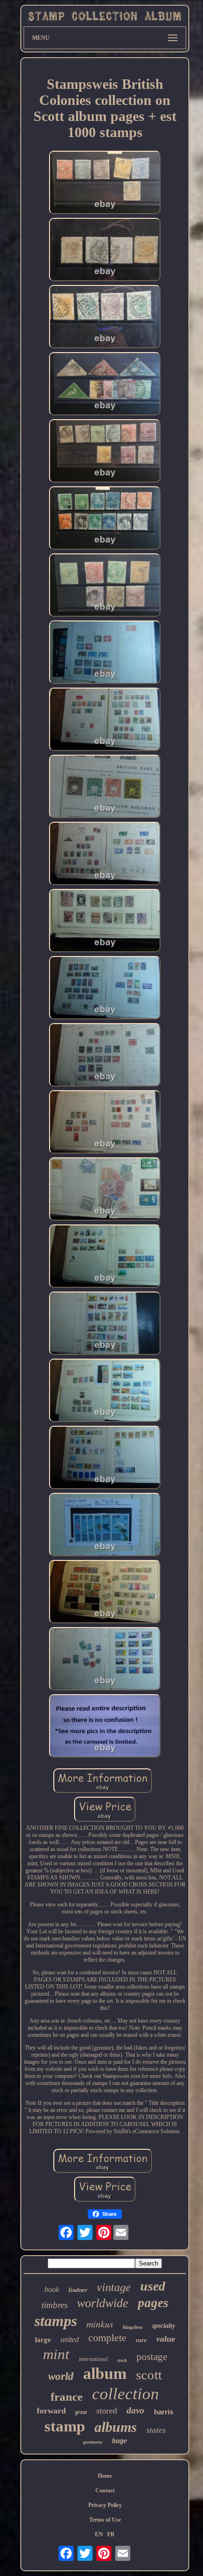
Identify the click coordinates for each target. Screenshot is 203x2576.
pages (153, 2303)
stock (122, 2360)
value (166, 2339)
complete (107, 2338)
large (43, 2340)
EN (99, 2534)
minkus (100, 2324)
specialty (164, 2326)
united (70, 2339)
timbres (55, 2305)
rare (141, 2340)
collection (126, 2394)
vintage (114, 2287)
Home (105, 2476)
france (67, 2397)
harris (164, 2412)
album (105, 2374)
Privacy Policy (105, 2505)
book (52, 2289)
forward (51, 2411)
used (153, 2286)
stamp (65, 2426)
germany (93, 2442)
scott (149, 2375)
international (93, 2359)
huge (119, 2441)
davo (135, 2410)
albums (116, 2427)
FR (111, 2534)
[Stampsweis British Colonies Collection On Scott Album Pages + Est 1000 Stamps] (105, 183)
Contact (105, 2490)
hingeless (133, 2327)
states (156, 2430)
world (61, 2376)
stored (107, 2411)
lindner (78, 2290)
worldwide (103, 2303)
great (81, 2412)
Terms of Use (105, 2520)
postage (152, 2357)
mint (56, 2354)
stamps (56, 2321)
